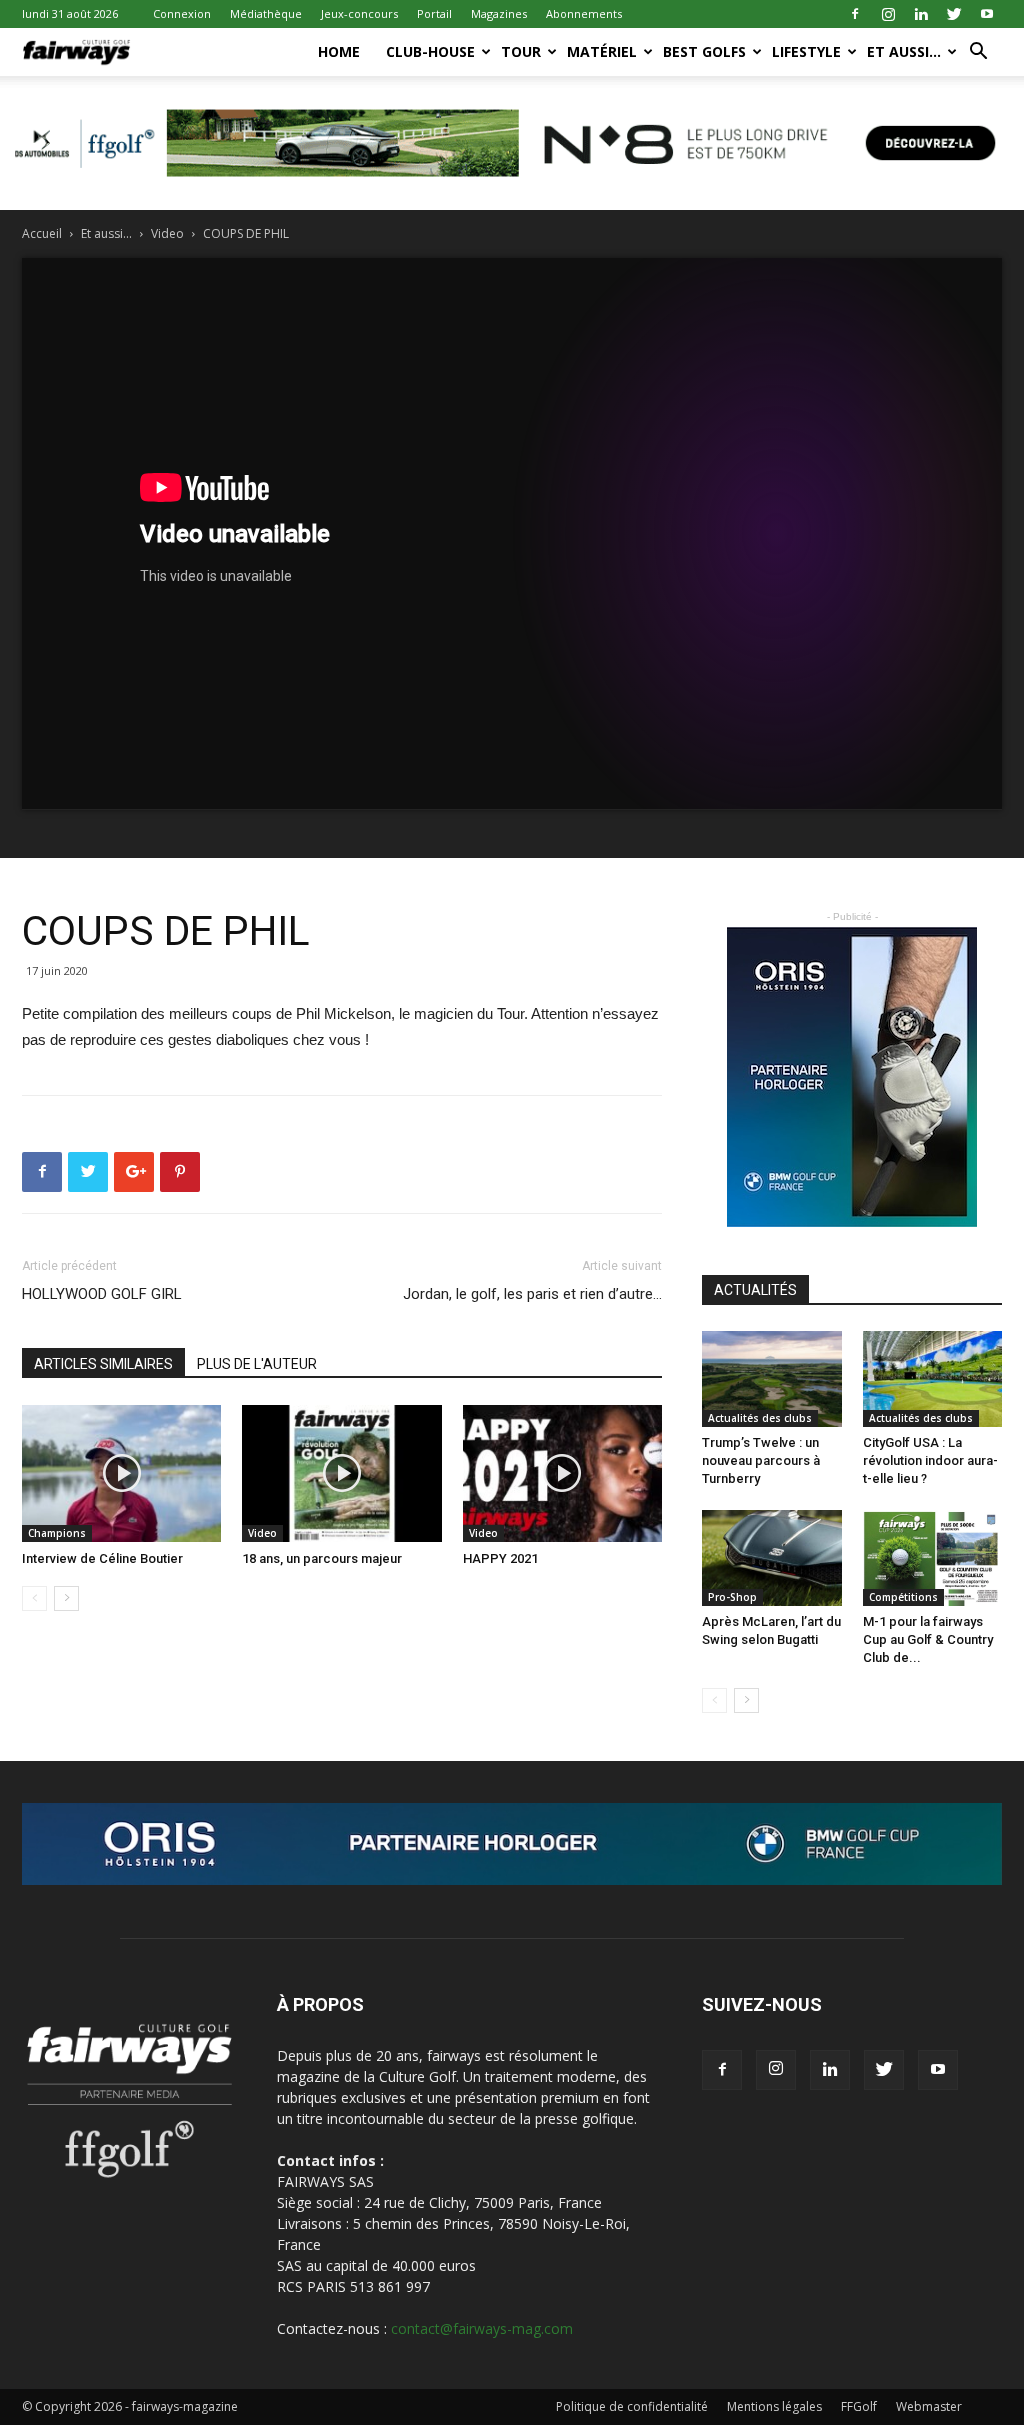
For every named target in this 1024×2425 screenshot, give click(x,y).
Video (167, 233)
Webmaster (929, 2406)
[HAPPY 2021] (562, 1473)
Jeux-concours (359, 13)
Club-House (430, 51)
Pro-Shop (732, 1597)
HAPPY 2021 (500, 1558)
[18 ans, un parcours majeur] (341, 1473)
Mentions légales (774, 2406)
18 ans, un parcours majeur (322, 1558)
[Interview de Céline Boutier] (121, 1473)
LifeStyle (806, 51)
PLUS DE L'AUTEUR (257, 1364)
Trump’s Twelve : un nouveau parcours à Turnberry (761, 1460)
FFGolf (859, 2406)
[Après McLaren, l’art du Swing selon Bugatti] (772, 1558)
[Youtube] (987, 14)
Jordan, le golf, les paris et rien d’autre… (532, 1294)
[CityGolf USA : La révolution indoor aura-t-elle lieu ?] (933, 1379)
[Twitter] (954, 14)
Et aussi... (106, 233)
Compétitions (903, 1597)
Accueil (42, 233)
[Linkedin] (921, 14)
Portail (434, 13)
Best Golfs (704, 51)
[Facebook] (855, 14)
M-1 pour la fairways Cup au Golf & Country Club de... (928, 1639)
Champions (57, 1533)
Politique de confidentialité (632, 2406)
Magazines (499, 13)
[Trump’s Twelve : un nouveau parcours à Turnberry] (772, 1379)
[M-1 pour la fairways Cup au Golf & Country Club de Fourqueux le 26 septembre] (933, 1558)
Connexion (182, 13)
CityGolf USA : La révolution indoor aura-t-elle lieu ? (930, 1460)
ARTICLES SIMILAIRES (103, 1364)
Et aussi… (904, 51)
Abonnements (584, 13)
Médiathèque (266, 13)
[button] (978, 53)
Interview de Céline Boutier (102, 1558)
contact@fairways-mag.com (482, 2328)
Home (339, 51)
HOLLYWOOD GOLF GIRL (102, 1294)
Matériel (602, 51)
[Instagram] (888, 14)
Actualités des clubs (760, 1418)
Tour (521, 51)
